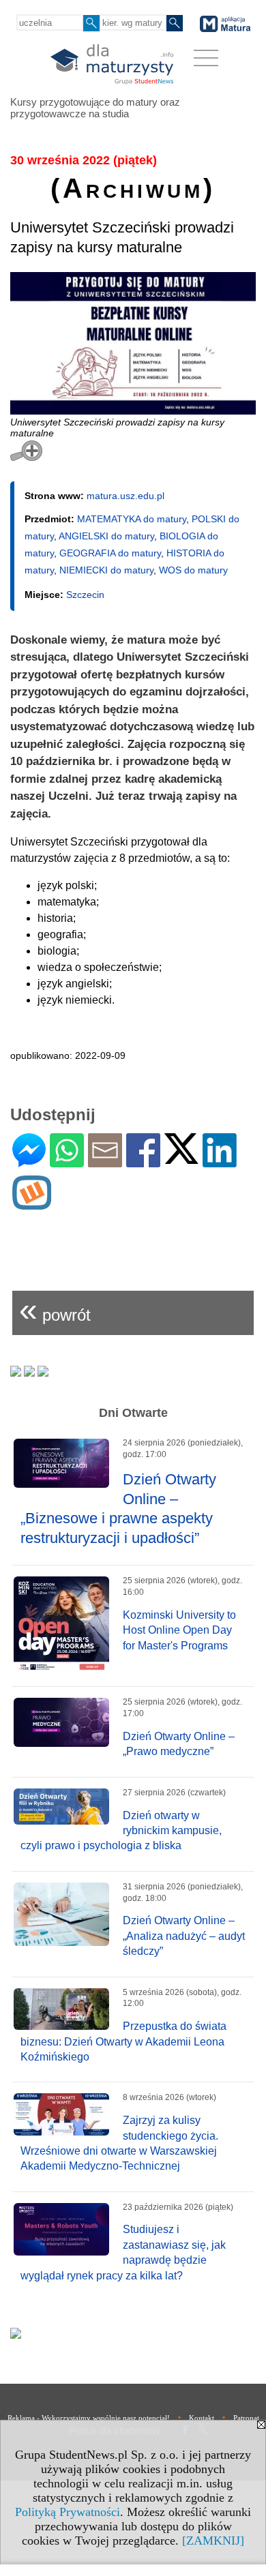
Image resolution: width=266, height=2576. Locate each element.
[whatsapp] (67, 1162)
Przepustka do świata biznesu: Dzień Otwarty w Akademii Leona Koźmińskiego (123, 2041)
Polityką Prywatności (68, 2512)
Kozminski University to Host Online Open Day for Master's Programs (179, 1630)
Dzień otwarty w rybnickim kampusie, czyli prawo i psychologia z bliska (121, 1831)
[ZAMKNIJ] (213, 2541)
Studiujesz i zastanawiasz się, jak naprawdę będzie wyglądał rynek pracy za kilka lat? (123, 2252)
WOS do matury (193, 570)
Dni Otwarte (133, 1413)
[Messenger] (29, 1162)
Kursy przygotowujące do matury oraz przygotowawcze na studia (95, 108)
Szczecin (85, 595)
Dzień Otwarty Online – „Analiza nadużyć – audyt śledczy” (184, 1936)
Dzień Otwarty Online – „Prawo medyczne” (179, 1744)
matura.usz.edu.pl (125, 496)
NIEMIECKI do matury (106, 570)
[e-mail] (105, 1162)
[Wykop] (32, 1204)
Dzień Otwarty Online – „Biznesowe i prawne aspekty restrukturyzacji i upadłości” (118, 1509)
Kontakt (202, 2418)
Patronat (246, 2418)
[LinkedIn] (220, 1162)
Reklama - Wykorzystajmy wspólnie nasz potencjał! (89, 2418)
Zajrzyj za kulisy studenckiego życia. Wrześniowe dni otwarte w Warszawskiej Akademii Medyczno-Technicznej (119, 2143)
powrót (55, 1309)
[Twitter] (181, 1158)
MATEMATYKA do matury (132, 519)
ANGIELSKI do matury (106, 536)
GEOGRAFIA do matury (110, 553)
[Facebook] (143, 1162)
